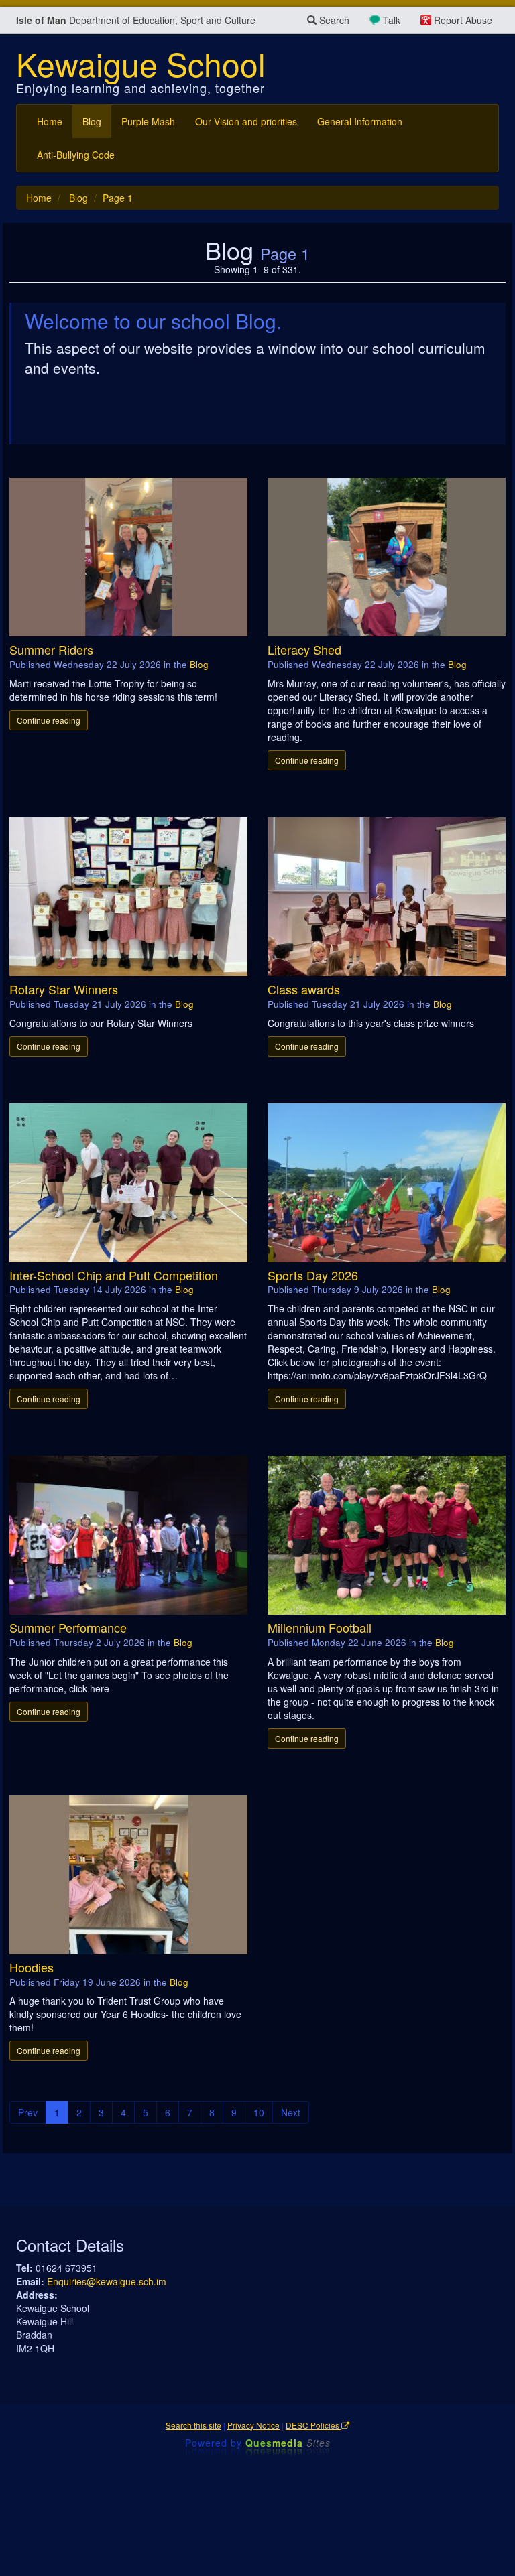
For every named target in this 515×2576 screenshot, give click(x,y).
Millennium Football (320, 1627)
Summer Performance (68, 1627)
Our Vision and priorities (246, 121)
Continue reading (49, 720)
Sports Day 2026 (313, 1275)
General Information (360, 121)
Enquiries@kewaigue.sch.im (107, 2281)
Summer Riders (51, 649)
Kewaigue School (141, 63)
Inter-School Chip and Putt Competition (114, 1275)
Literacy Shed (304, 649)
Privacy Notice (253, 2425)
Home (50, 121)
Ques (288, 2443)
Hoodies (32, 1967)
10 (259, 2112)
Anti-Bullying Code (76, 155)
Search (333, 20)
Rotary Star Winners (64, 989)
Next (291, 2112)
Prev (28, 2112)
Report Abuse (463, 20)
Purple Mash (148, 121)
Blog (92, 121)
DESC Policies (313, 2425)
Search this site (193, 2425)
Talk (392, 20)
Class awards (304, 989)
